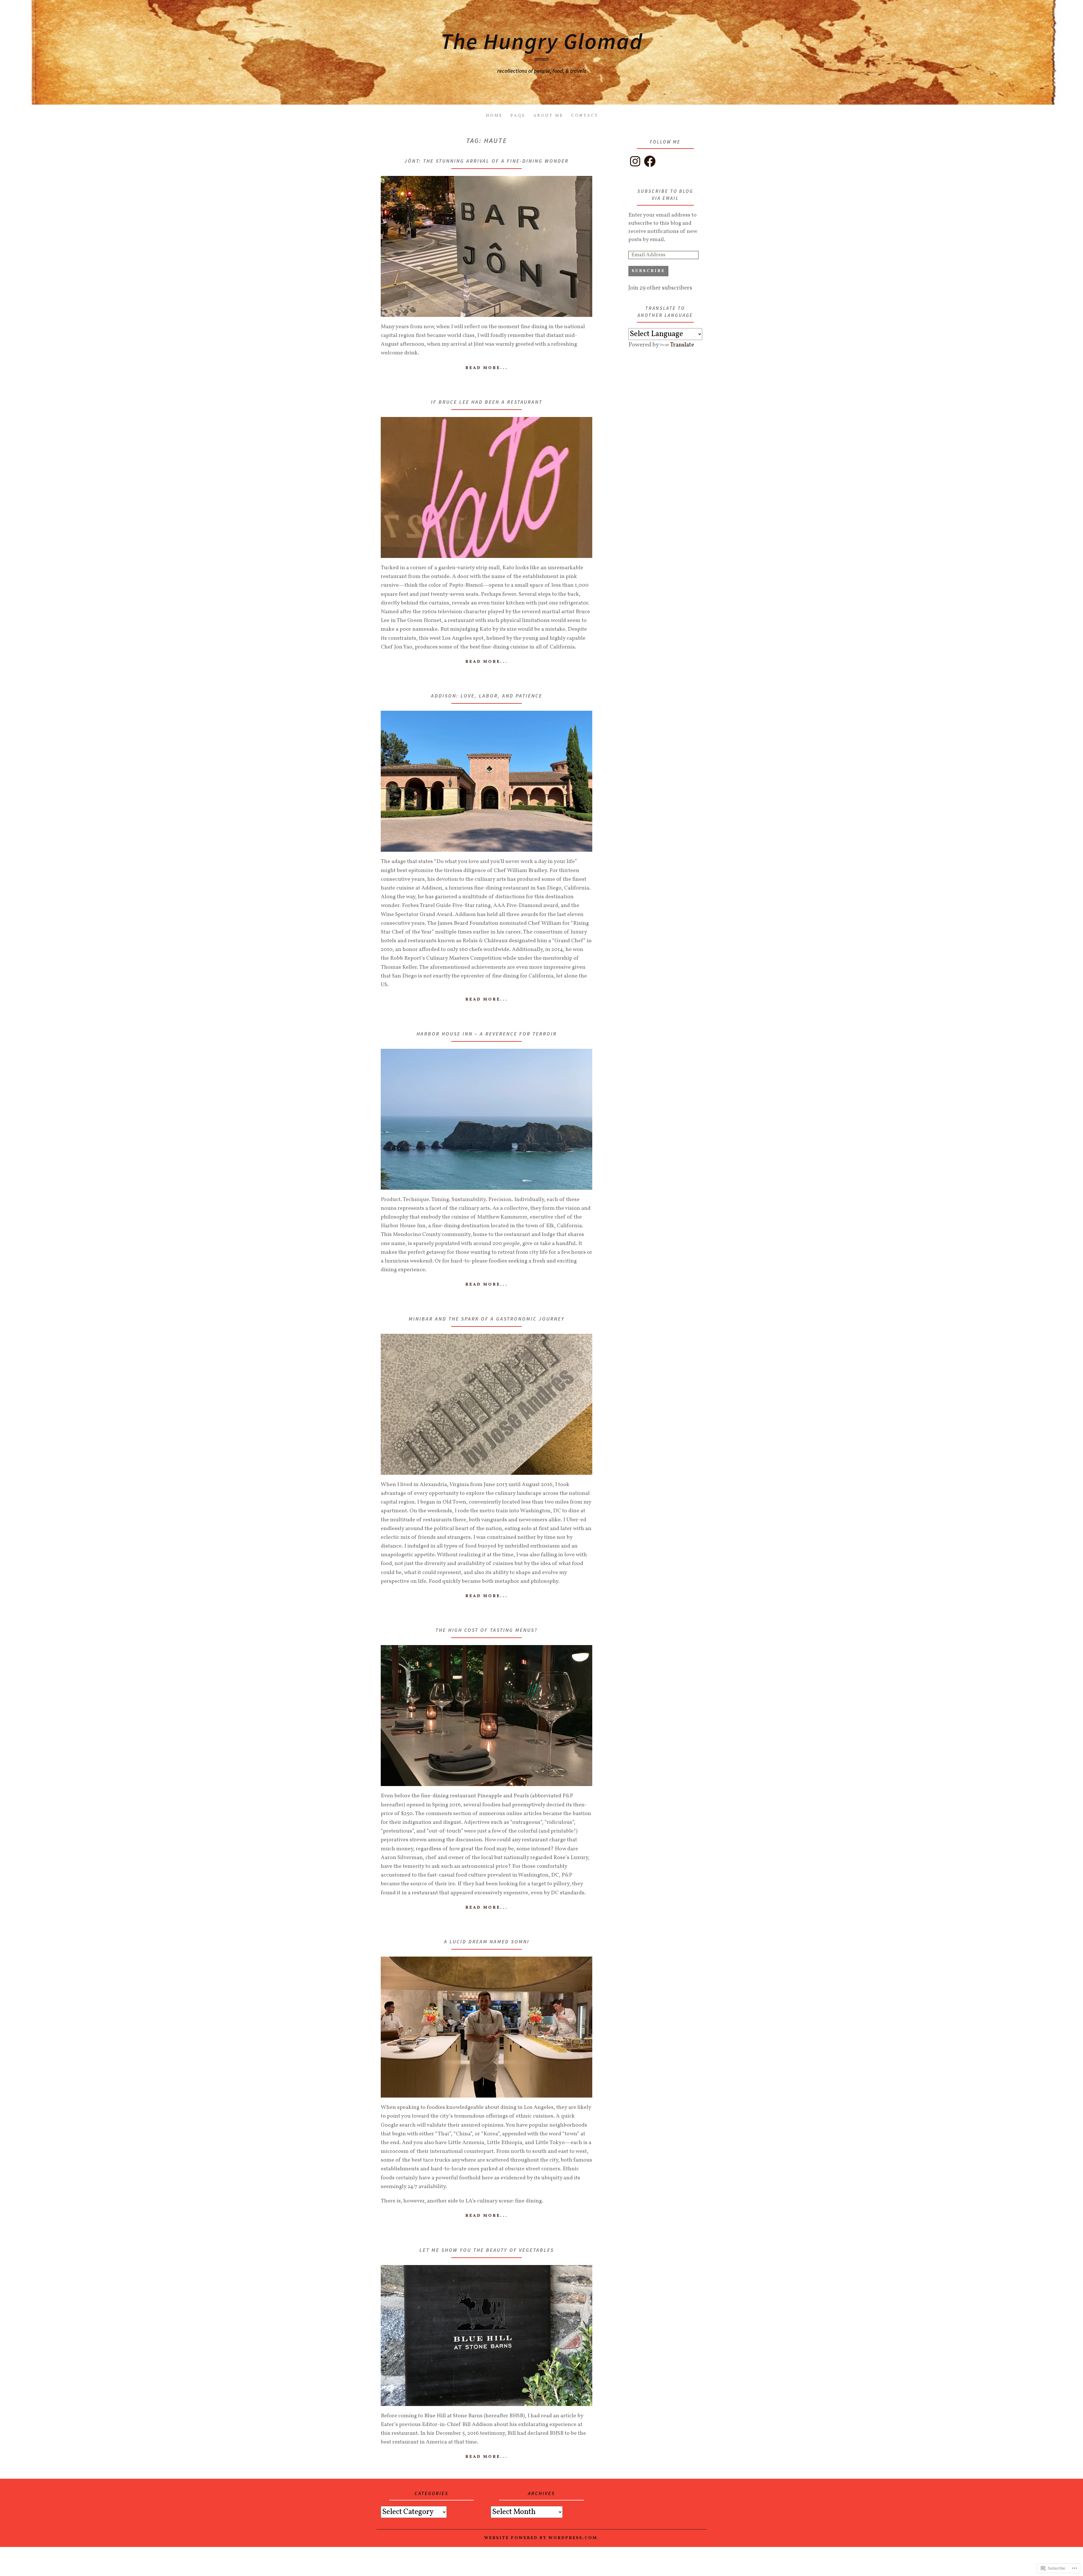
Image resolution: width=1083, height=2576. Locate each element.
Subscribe (648, 271)
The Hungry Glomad (542, 41)
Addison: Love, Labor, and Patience (487, 696)
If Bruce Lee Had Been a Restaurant (487, 402)
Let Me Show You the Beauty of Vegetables (487, 2250)
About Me (548, 116)
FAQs (518, 116)
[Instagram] (635, 161)
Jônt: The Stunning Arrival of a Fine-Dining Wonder (487, 161)
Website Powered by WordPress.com (541, 2538)
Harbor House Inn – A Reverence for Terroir (487, 1034)
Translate (682, 345)
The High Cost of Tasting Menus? (487, 1630)
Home (494, 116)
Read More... (487, 368)
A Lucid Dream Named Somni (487, 1942)
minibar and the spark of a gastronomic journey (487, 1319)
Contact (585, 116)
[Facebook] (650, 161)
